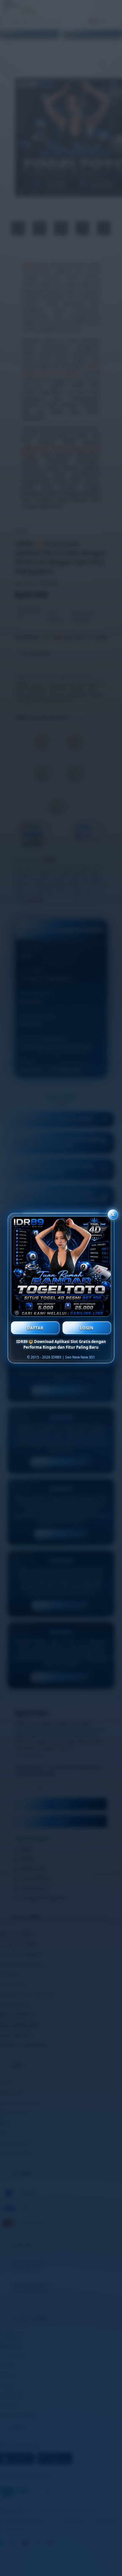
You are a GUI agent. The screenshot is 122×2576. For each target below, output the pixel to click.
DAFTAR (35, 1328)
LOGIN (87, 1328)
